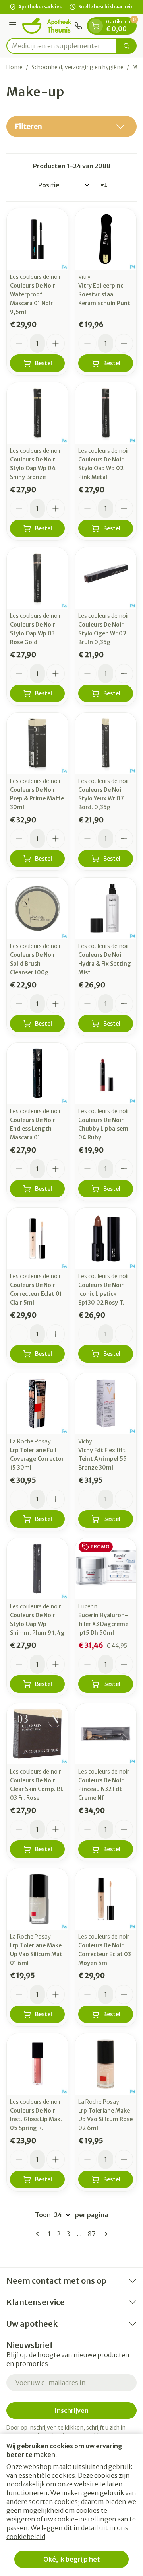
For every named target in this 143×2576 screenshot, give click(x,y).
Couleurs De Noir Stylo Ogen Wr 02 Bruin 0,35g (102, 633)
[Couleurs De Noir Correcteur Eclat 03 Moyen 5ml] (106, 1899)
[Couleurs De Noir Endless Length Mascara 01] (37, 1073)
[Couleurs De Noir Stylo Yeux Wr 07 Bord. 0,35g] (106, 743)
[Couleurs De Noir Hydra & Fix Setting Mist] (106, 908)
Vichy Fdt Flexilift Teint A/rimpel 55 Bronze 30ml (102, 1459)
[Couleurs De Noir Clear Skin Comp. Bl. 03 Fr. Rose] (37, 1734)
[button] (71, 127)
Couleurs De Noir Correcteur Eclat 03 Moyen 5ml (105, 1954)
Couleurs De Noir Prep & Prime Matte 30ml (37, 798)
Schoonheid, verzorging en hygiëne (77, 67)
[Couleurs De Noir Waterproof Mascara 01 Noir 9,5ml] (37, 239)
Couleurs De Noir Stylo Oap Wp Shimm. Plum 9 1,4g (37, 1624)
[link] (39, 2234)
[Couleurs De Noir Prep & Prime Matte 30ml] (37, 743)
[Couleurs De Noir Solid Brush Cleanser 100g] (37, 908)
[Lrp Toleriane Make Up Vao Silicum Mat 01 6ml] (37, 1899)
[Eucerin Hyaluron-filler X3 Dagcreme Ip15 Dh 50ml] (106, 1569)
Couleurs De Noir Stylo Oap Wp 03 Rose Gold (33, 633)
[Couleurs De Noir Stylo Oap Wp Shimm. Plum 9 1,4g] (37, 1569)
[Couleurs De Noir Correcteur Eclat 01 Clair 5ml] (37, 1238)
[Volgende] (104, 2234)
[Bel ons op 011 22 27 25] (78, 26)
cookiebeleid (26, 2537)
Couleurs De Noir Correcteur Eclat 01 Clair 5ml (36, 1294)
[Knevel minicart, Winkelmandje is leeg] (96, 26)
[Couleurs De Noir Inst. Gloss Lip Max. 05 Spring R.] (37, 2064)
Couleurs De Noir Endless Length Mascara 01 (33, 1129)
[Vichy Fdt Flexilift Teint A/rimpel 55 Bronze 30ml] (106, 1404)
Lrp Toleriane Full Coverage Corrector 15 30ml (37, 1459)
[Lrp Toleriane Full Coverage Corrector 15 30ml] (37, 1404)
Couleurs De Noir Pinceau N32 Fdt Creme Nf (101, 1789)
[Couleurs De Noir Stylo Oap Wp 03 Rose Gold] (37, 578)
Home (14, 67)
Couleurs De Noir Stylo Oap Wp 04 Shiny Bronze (33, 468)
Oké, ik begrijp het (72, 2559)
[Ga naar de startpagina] (47, 26)
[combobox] (62, 46)
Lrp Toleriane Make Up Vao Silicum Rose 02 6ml (105, 2119)
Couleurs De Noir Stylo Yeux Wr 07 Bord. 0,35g (101, 798)
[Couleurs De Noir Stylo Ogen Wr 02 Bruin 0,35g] (106, 578)
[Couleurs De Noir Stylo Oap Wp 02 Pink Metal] (106, 413)
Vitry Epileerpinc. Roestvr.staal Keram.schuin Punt (104, 294)
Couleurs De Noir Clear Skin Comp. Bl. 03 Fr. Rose (37, 1789)
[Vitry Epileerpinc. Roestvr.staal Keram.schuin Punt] (106, 239)
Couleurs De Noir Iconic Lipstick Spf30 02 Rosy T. (101, 1294)
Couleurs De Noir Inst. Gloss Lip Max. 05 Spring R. (36, 2119)
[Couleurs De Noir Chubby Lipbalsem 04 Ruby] (106, 1073)
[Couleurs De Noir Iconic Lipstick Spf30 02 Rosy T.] (106, 1238)
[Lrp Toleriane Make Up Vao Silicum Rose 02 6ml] (106, 2064)
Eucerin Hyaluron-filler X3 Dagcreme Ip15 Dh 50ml (103, 1624)
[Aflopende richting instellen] (104, 185)
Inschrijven (71, 2410)
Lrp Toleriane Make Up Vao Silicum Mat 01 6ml (36, 1954)
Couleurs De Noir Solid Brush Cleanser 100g (33, 964)
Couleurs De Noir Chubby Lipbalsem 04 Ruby (103, 1129)
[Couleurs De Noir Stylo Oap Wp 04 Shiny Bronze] (37, 413)
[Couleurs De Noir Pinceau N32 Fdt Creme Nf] (106, 1734)
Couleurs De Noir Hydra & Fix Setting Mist (105, 964)
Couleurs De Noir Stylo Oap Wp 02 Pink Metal (101, 468)
